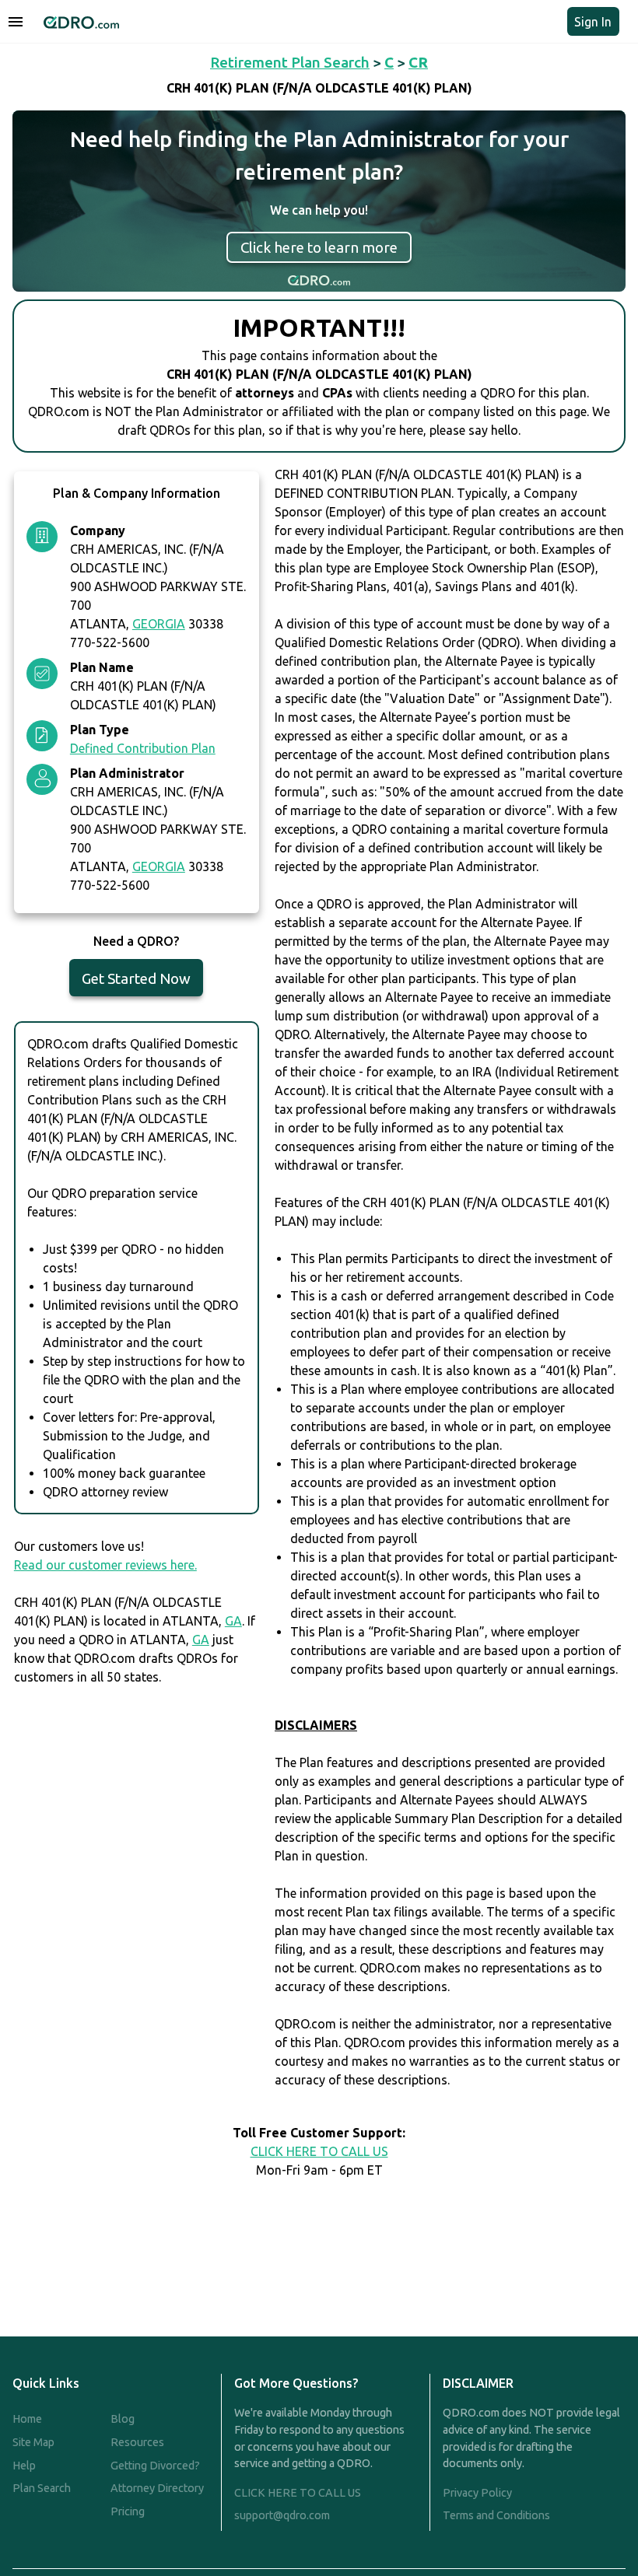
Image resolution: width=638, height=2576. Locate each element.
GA (233, 1621)
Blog (123, 2419)
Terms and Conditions (496, 2515)
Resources (137, 2442)
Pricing (128, 2511)
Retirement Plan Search (290, 62)
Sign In (593, 22)
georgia (159, 624)
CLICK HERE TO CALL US (319, 2151)
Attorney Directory (157, 2488)
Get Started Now (136, 978)
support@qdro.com (282, 2515)
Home (27, 2419)
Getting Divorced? (155, 2466)
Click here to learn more (319, 247)
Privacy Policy (477, 2493)
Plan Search (42, 2488)
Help (24, 2466)
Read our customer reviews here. (105, 1565)
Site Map (33, 2442)
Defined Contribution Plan (143, 748)
